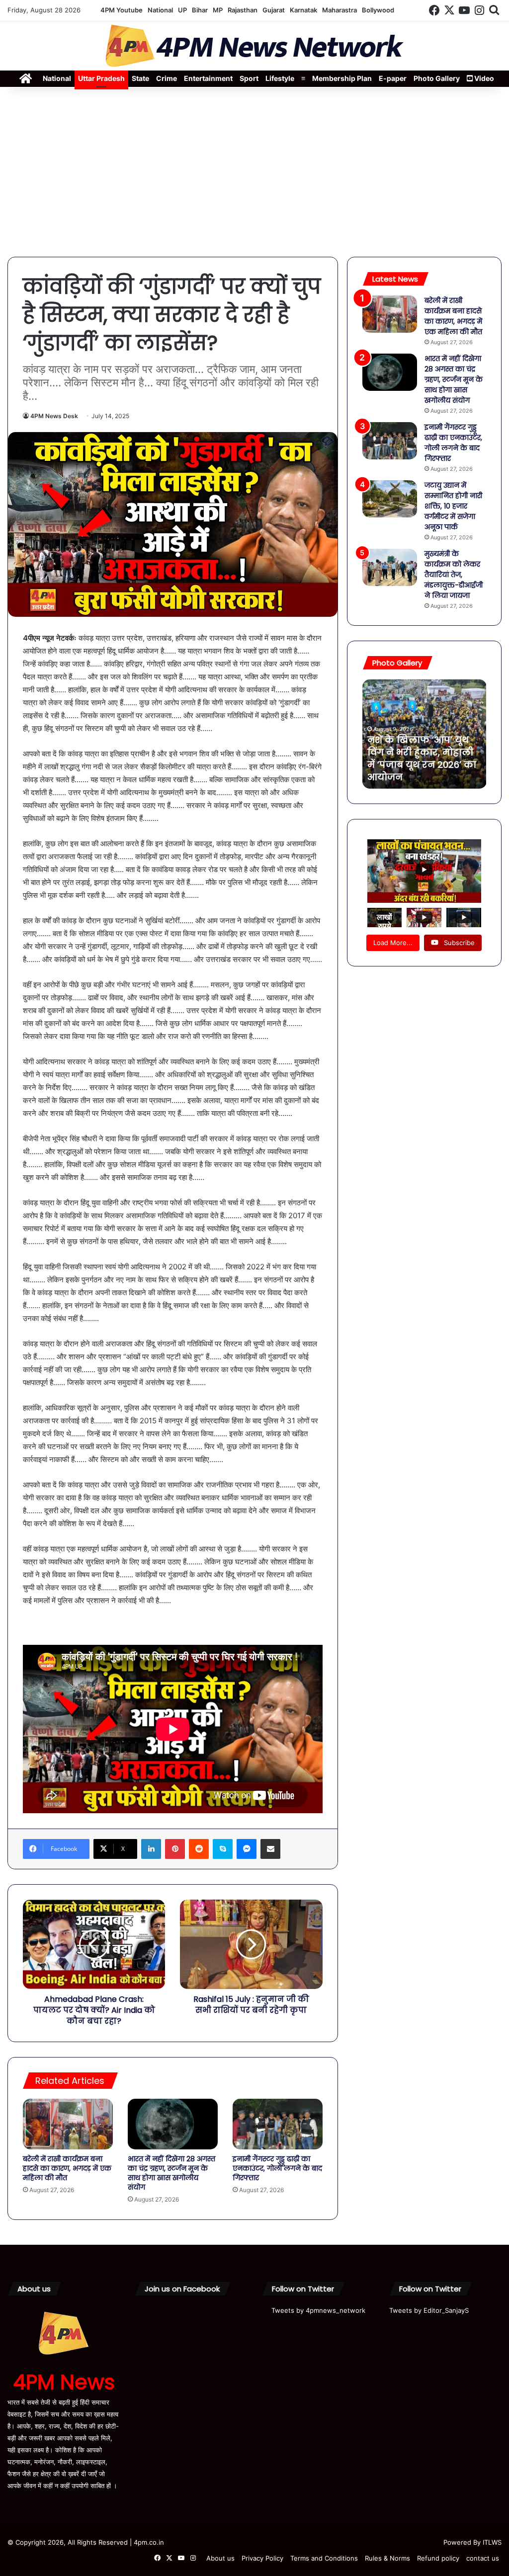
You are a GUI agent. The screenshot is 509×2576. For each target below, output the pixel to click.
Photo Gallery (437, 78)
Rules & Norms (387, 2558)
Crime (167, 78)
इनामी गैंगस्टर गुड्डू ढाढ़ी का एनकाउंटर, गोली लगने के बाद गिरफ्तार (277, 2168)
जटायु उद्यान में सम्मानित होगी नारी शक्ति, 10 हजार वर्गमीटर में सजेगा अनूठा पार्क (453, 506)
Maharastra (339, 10)
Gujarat (274, 10)
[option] (424, 734)
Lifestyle (280, 78)
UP (182, 10)
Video (483, 78)
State (140, 78)
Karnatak (303, 10)
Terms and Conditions (324, 2558)
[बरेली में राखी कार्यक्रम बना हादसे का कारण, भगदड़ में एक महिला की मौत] (68, 2124)
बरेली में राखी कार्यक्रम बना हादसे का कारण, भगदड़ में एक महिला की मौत (67, 2168)
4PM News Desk (54, 416)
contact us (483, 2558)
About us (220, 2558)
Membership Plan (342, 78)
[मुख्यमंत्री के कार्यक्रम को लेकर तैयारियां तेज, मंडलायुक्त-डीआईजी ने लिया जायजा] (390, 567)
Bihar (200, 10)
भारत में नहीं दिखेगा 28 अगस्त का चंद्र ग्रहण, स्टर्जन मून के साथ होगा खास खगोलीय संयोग (171, 2173)
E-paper (393, 78)
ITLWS (492, 2542)
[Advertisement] (254, 172)
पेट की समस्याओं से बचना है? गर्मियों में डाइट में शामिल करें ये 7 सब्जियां (424, 765)
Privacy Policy (262, 2558)
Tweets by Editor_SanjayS (429, 2310)
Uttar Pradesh (101, 78)
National (160, 10)
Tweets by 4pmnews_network (318, 2310)
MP (218, 10)
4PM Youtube (122, 10)
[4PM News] (254, 46)
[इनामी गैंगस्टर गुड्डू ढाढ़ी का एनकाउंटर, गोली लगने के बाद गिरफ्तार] (278, 2124)
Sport (249, 78)
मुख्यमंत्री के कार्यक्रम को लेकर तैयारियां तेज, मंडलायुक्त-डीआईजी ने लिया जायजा (454, 575)
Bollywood (378, 10)
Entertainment (208, 78)
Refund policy (438, 2558)
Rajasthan (243, 10)
